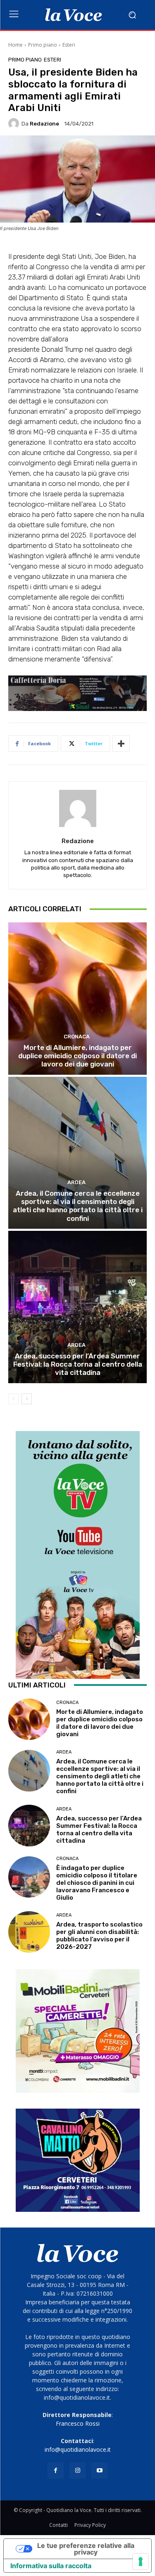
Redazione (44, 124)
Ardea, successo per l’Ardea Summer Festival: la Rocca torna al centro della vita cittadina (78, 1364)
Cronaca (77, 1037)
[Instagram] (77, 2471)
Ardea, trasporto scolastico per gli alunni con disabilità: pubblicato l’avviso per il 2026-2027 (99, 1936)
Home (15, 45)
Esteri (69, 45)
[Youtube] (99, 2471)
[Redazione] (15, 123)
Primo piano (43, 45)
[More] (121, 744)
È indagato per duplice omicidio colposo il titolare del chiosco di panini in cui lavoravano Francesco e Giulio (97, 1883)
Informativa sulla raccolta (51, 2566)
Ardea (76, 1182)
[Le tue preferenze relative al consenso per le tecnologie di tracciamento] (141, 2562)
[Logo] (73, 15)
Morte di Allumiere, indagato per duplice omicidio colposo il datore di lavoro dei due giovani (77, 1056)
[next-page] (27, 1399)
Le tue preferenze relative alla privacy (86, 2549)
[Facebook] (56, 2471)
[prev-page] (13, 1399)
